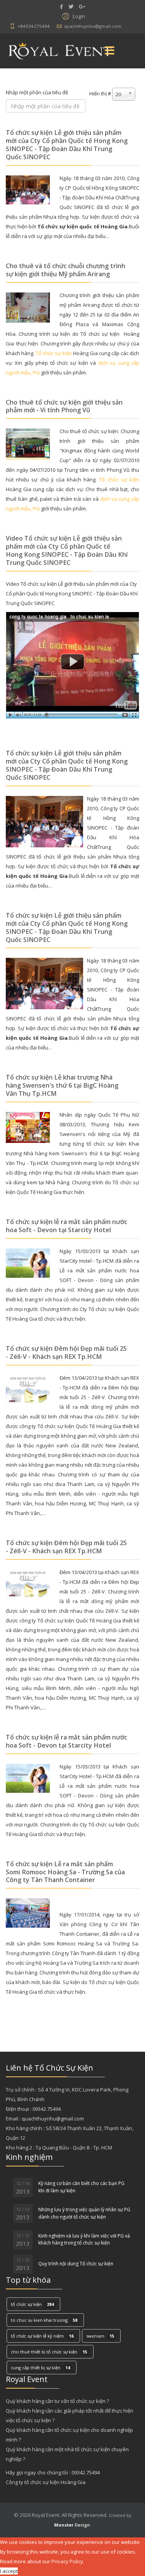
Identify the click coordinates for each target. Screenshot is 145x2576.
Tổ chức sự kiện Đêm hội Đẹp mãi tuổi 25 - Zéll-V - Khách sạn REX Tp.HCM (66, 1353)
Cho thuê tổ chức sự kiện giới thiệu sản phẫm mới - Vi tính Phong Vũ (64, 406)
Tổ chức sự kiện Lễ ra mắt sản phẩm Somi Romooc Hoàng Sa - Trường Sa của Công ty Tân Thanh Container (65, 1872)
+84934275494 (34, 26)
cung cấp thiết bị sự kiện (40, 2368)
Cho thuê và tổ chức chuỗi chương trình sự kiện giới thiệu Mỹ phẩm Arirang (66, 270)
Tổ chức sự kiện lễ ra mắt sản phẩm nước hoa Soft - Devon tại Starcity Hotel (67, 1226)
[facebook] (61, 7)
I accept (9, 2571)
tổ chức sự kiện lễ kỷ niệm (42, 2336)
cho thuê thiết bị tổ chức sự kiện (49, 2352)
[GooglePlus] (82, 7)
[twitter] (71, 7)
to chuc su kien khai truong (44, 2320)
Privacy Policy (67, 2561)
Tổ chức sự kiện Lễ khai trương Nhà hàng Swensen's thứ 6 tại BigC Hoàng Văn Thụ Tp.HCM (62, 1085)
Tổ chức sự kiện (119, 479)
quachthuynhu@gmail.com (93, 26)
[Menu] (110, 51)
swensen (100, 2336)
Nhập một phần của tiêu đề (38, 92)
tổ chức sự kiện (32, 2304)
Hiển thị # (100, 94)
